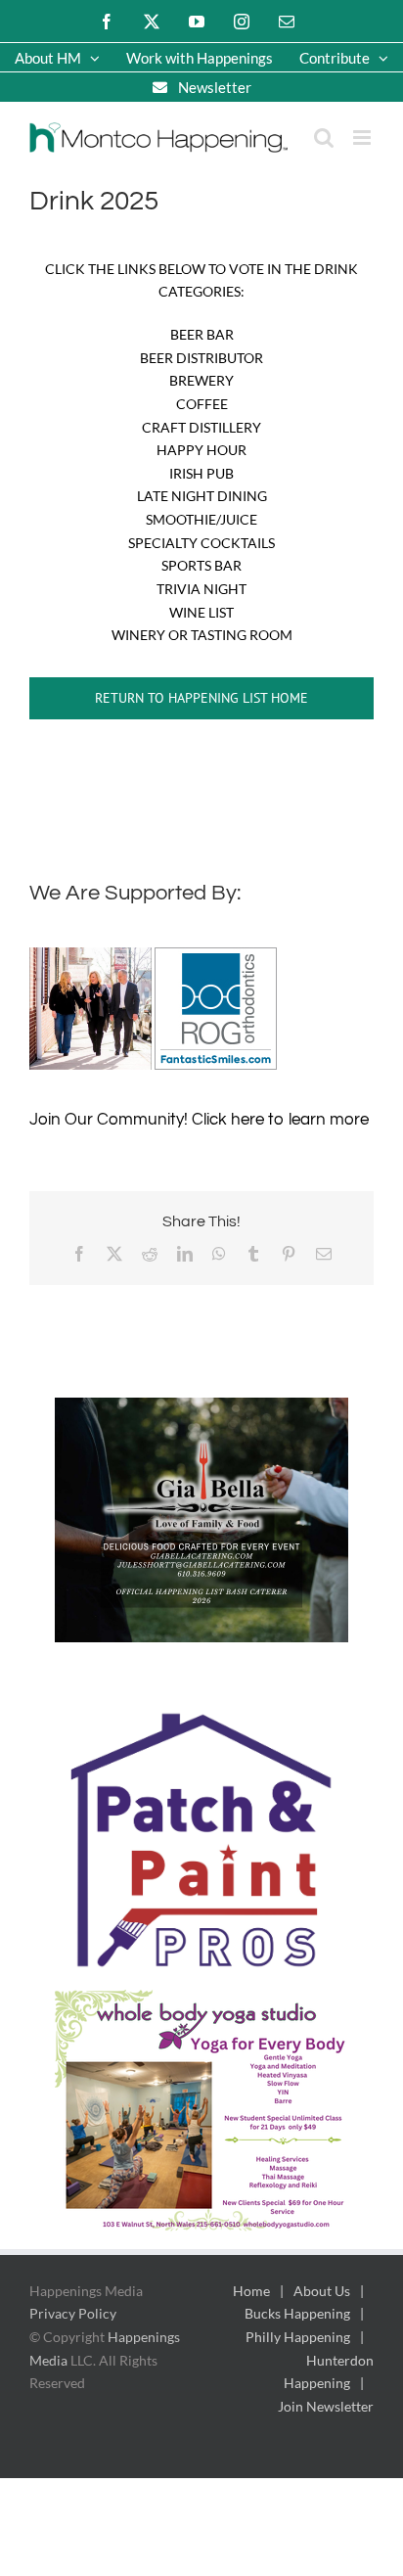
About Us (322, 2291)
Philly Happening (298, 2337)
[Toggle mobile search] (324, 138)
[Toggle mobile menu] (363, 138)
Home (251, 2291)
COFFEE (202, 404)
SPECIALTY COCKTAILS (201, 543)
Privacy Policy (73, 2313)
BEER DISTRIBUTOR (201, 358)
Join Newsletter (326, 2406)
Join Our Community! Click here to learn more (199, 1120)
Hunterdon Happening (329, 2372)
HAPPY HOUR (201, 450)
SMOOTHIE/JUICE (201, 519)
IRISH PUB (201, 473)
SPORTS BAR (201, 565)
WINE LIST (201, 612)
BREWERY (201, 380)
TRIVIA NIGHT (201, 589)
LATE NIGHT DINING (202, 496)
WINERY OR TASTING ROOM (202, 635)
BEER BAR (202, 334)
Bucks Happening (297, 2313)
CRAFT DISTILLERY (201, 427)
